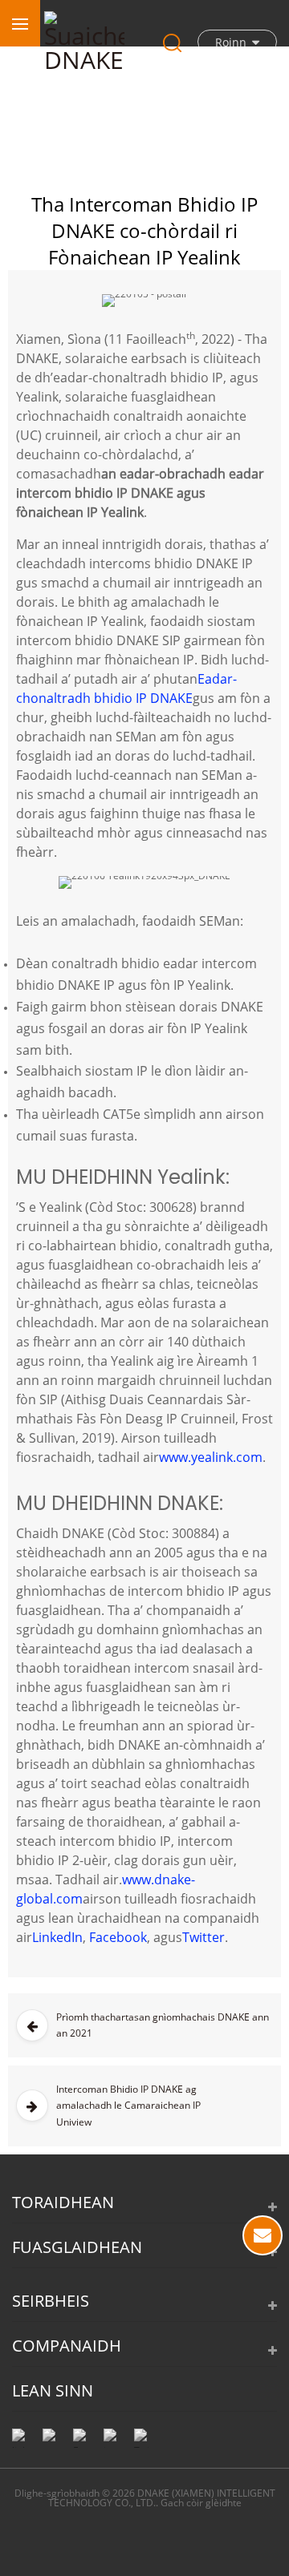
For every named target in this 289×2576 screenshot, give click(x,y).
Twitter (204, 1937)
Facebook (118, 1937)
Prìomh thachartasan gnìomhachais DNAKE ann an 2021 (163, 2025)
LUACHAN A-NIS (263, 2235)
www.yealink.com (211, 1457)
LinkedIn (57, 1937)
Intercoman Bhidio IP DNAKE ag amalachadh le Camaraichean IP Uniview (128, 2105)
